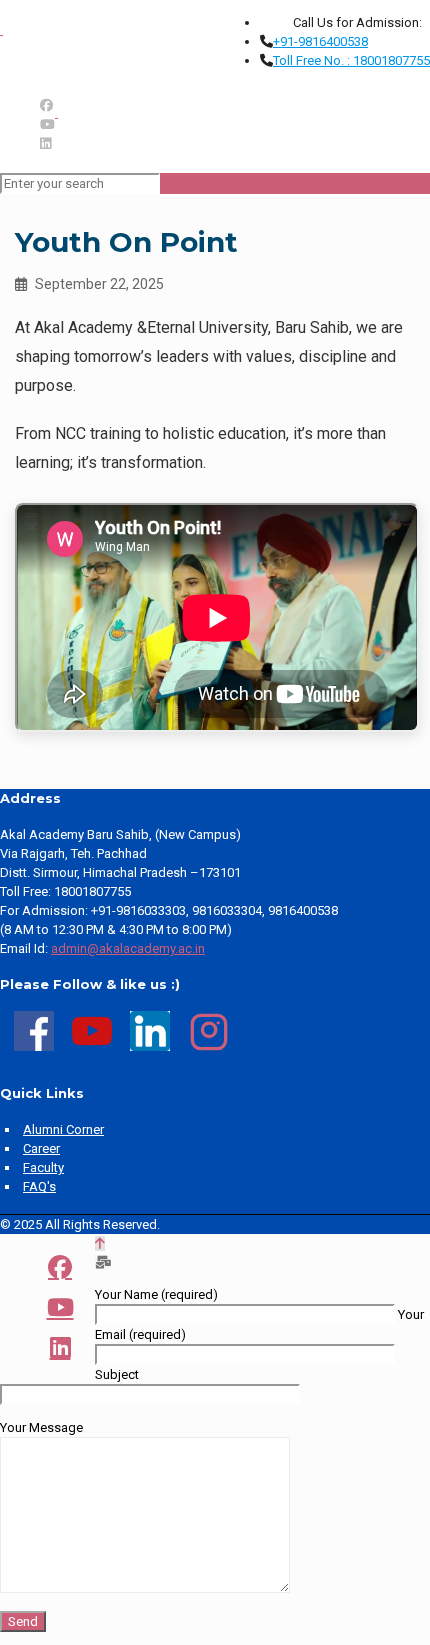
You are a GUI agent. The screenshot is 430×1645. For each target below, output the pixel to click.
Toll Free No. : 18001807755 (351, 60)
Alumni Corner (63, 1129)
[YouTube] (47, 124)
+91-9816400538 (320, 41)
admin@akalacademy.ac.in (128, 948)
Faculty (43, 1167)
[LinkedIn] (45, 143)
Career (41, 1148)
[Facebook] (46, 105)
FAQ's (39, 1186)
